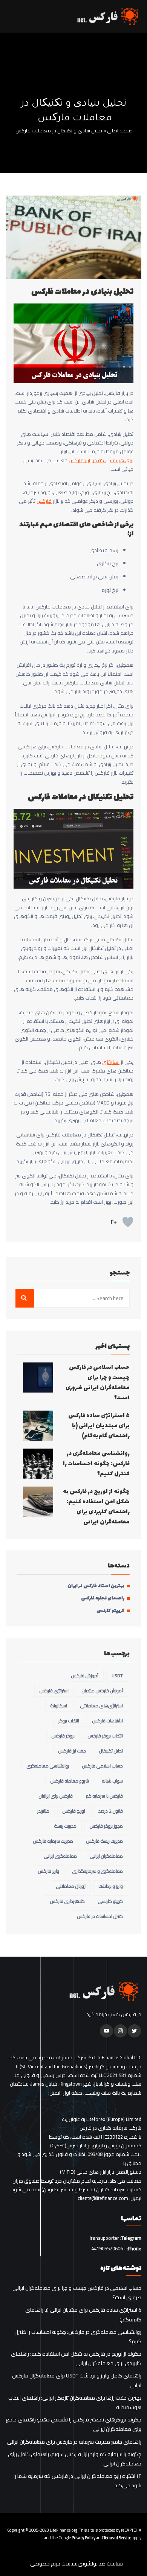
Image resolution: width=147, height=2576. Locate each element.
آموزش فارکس (85, 1676)
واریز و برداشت (111, 1886)
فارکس (44, 501)
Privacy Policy (83, 2538)
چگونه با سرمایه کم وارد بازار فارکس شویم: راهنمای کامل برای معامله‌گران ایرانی (75, 2459)
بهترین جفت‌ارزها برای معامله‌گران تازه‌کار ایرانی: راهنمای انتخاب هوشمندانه (75, 2403)
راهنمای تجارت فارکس (103, 1598)
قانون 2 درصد (111, 1811)
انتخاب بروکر (69, 1721)
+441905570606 (108, 2248)
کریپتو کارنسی (110, 1611)
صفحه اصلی (120, 131)
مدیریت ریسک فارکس (105, 1841)
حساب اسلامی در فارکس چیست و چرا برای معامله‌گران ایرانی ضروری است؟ (98, 1383)
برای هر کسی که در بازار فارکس (101, 460)
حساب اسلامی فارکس (103, 1766)
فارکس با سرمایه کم (104, 1796)
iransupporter (104, 2238)
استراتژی (111, 1062)
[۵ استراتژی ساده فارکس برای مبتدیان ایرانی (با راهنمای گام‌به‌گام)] (38, 1426)
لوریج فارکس (74, 1811)
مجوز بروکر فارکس (106, 1826)
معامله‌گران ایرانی (106, 1856)
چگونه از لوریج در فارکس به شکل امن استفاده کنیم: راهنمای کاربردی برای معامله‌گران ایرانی (96, 1507)
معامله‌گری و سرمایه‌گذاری (98, 1871)
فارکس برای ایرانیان (56, 1796)
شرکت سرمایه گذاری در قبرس (110, 2128)
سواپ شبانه (113, 1781)
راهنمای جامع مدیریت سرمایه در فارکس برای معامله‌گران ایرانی (74, 2442)
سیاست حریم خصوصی (54, 2564)
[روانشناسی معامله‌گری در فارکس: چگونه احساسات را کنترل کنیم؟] (38, 1464)
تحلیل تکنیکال (111, 1751)
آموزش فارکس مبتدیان (102, 1691)
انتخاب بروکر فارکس (105, 1736)
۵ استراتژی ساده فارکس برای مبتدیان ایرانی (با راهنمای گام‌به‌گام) (99, 1426)
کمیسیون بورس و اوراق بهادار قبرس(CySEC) (96, 2146)
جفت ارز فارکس (72, 1751)
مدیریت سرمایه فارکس (53, 1841)
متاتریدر (43, 1811)
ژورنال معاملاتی (71, 1886)
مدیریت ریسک (65, 1826)
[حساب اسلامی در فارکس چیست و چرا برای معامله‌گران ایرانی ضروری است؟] (38, 1378)
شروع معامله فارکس (70, 1781)
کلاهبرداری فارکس (67, 1901)
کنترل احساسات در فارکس (100, 1916)
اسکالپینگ (59, 1706)
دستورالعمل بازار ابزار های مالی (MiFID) (101, 2172)
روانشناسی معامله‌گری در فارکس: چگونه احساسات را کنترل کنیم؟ (96, 1464)
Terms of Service (117, 2538)
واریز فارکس (49, 1871)
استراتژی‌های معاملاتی (102, 1706)
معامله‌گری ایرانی (60, 1856)
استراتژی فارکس (54, 1691)
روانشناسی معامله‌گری (48, 1766)
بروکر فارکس (63, 1736)
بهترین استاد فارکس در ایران (96, 1586)
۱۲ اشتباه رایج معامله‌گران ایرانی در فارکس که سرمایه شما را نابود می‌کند (77, 2481)
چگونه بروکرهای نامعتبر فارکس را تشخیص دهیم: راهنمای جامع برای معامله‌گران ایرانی (73, 2424)
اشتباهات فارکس (108, 1721)
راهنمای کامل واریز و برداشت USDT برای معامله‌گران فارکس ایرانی (77, 2380)
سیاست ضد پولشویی (100, 2564)
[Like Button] (128, 1222)
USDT (117, 1676)
